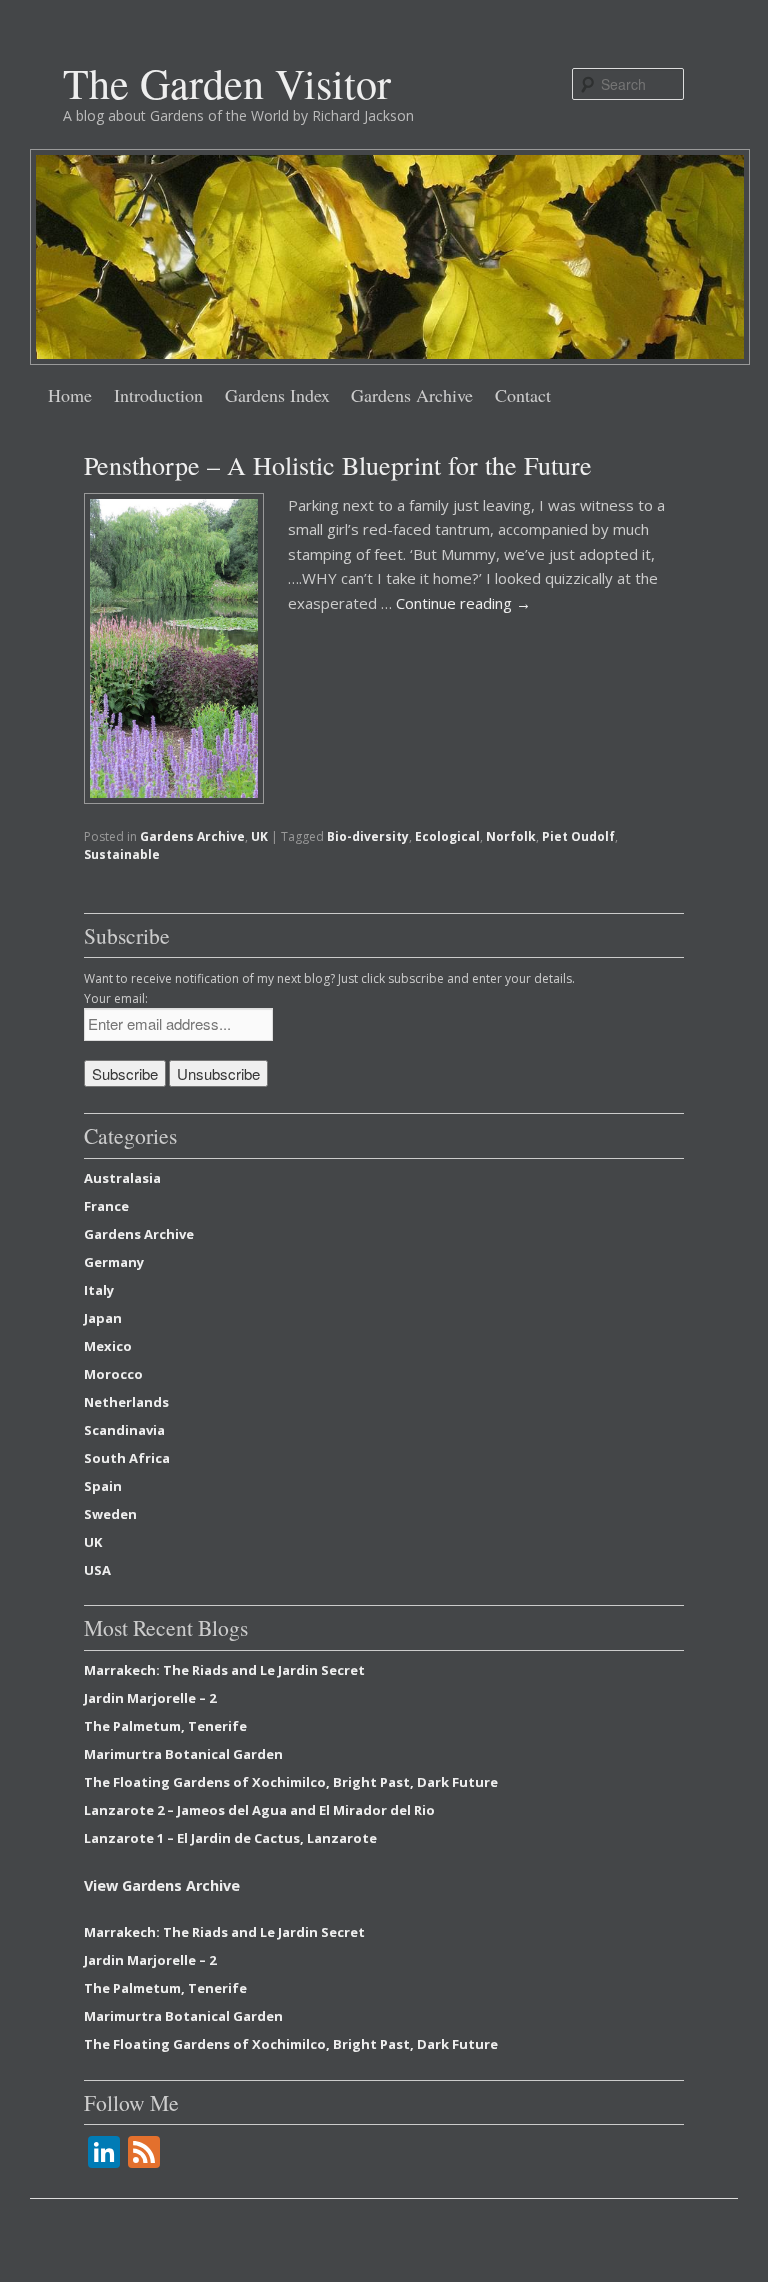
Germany (114, 1262)
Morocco (113, 1374)
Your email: (116, 998)
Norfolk (511, 836)
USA (97, 1570)
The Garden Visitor (227, 83)
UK (259, 836)
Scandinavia (124, 1430)
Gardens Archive (412, 395)
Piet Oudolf (578, 836)
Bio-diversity (368, 836)
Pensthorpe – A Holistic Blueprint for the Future (338, 465)
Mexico (108, 1346)
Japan (103, 1318)
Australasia (122, 1178)
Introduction (158, 395)
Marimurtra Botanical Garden (183, 1754)
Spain (103, 1486)
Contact (523, 395)
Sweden (110, 1514)
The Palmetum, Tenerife (165, 1726)
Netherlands (126, 1402)
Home (70, 395)
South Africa (127, 1458)
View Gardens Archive (162, 1885)
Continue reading (463, 603)
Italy (99, 1290)
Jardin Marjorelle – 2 (150, 1698)
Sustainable (122, 854)
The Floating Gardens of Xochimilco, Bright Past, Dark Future (291, 1782)
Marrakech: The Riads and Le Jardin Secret (224, 1670)
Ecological (447, 836)
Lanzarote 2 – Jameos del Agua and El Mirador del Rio (259, 1810)
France (106, 1206)
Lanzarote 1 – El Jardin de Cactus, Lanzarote (230, 1838)
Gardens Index (277, 395)
